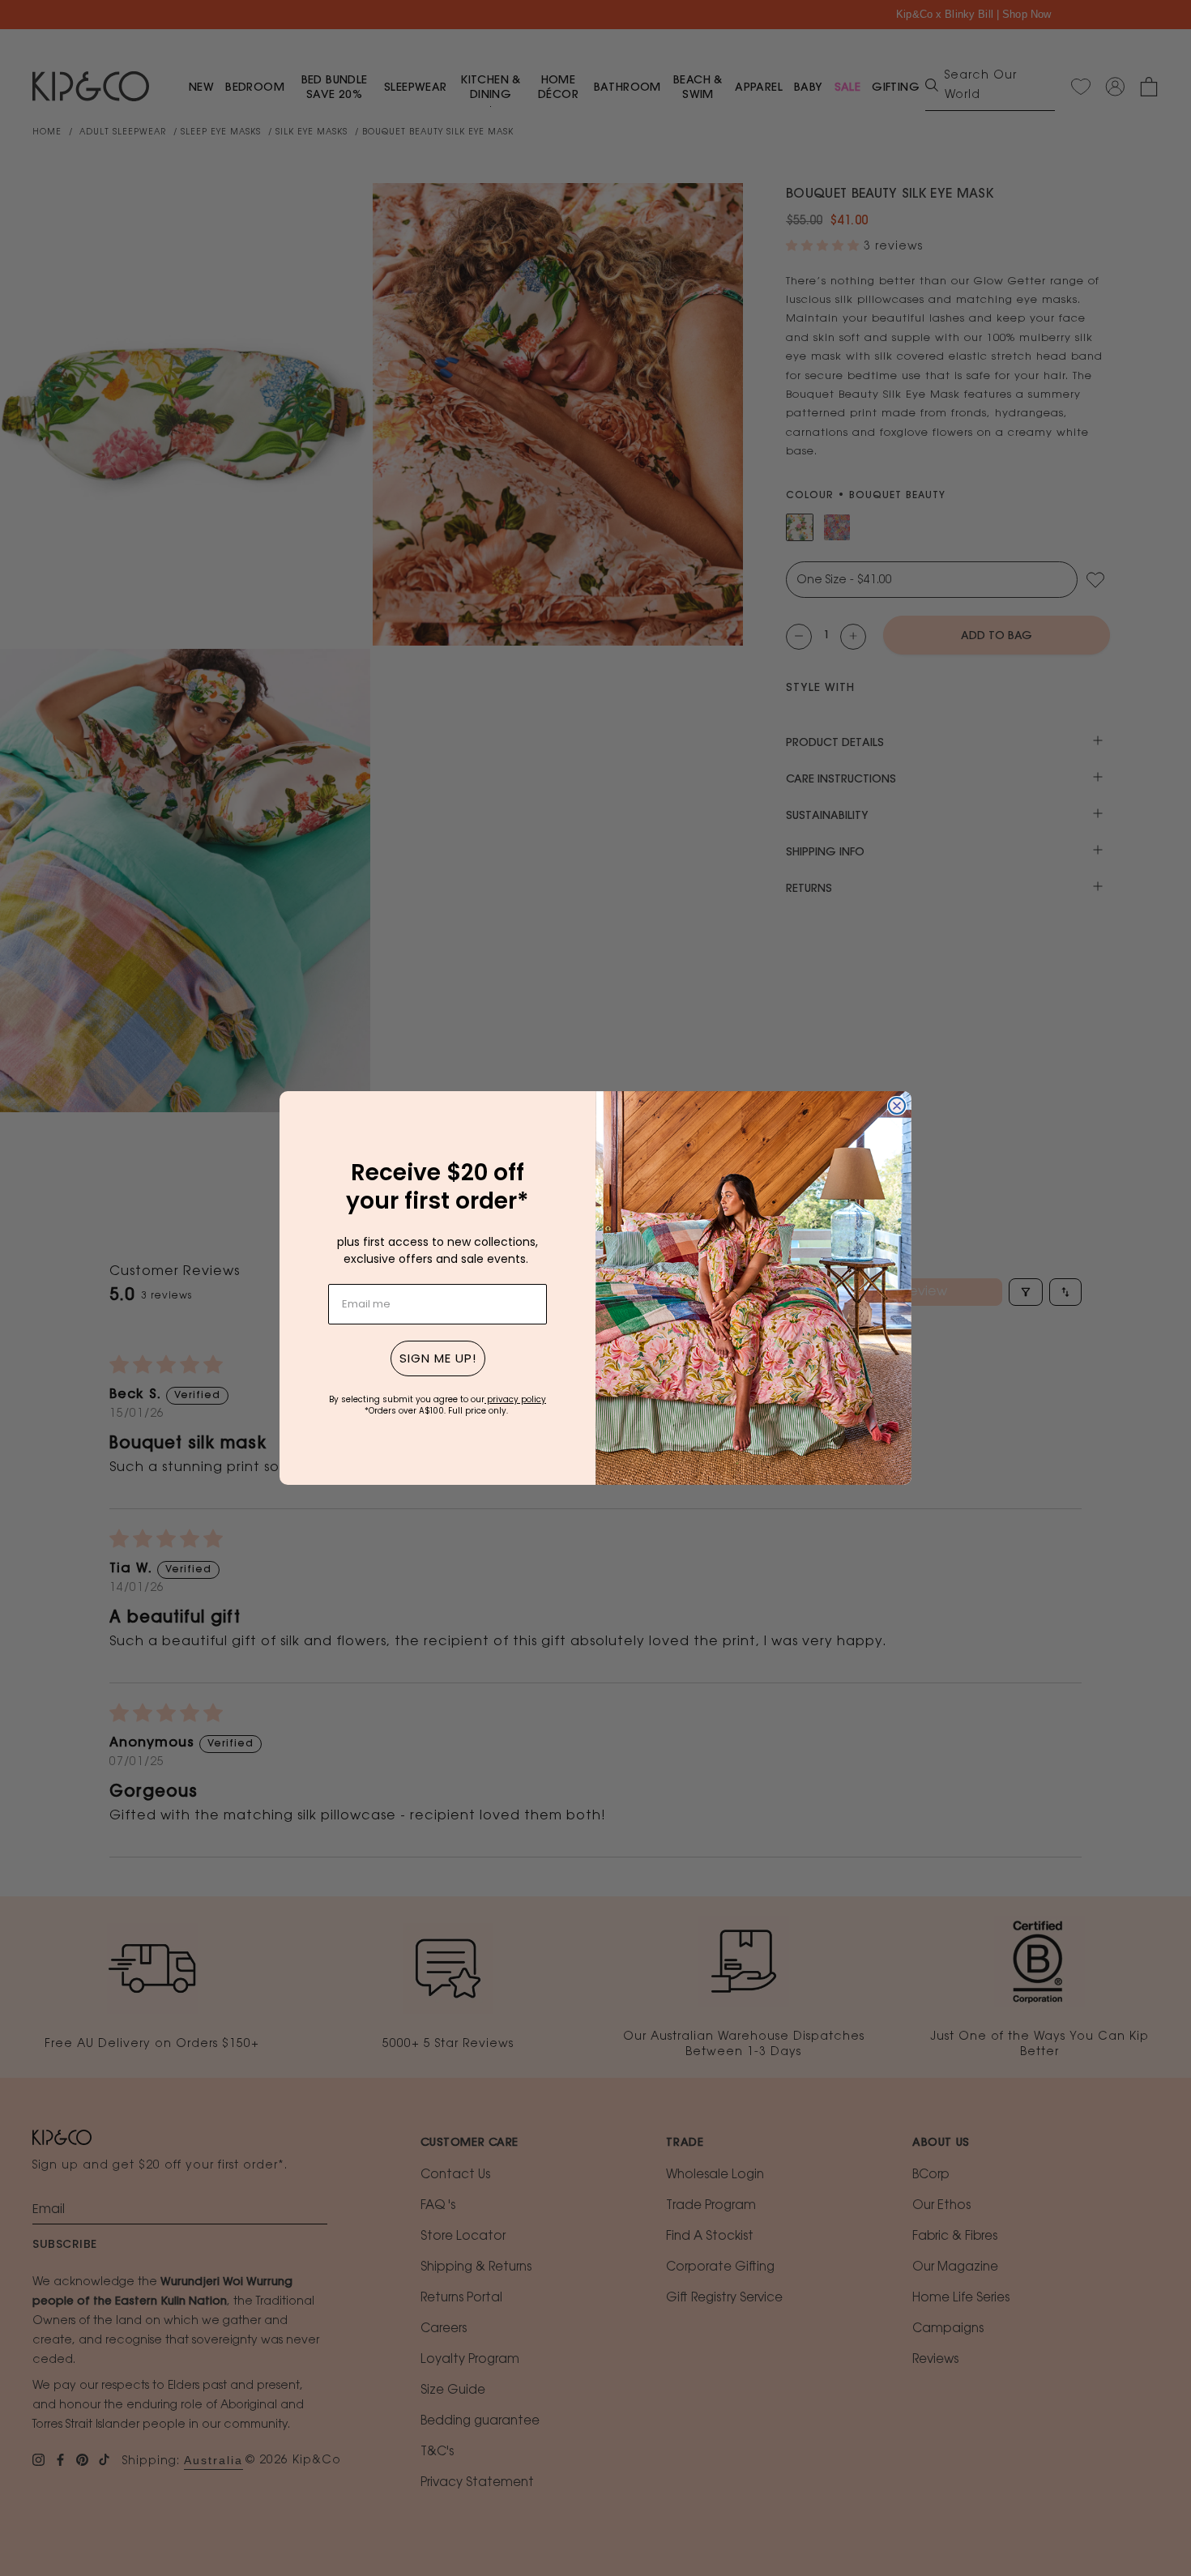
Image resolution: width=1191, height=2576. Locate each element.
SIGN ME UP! (438, 1358)
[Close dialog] (897, 1106)
